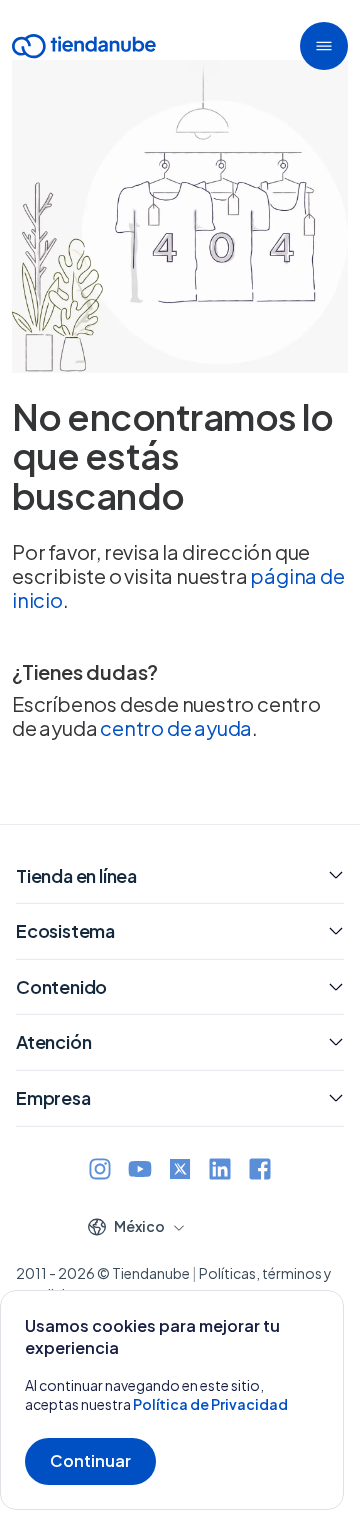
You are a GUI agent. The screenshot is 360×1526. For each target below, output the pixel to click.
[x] (180, 1171)
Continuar (90, 1460)
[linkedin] (220, 1171)
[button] (324, 46)
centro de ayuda (176, 727)
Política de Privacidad (210, 1404)
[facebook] (260, 1171)
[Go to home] (84, 49)
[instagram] (100, 1171)
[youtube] (140, 1171)
